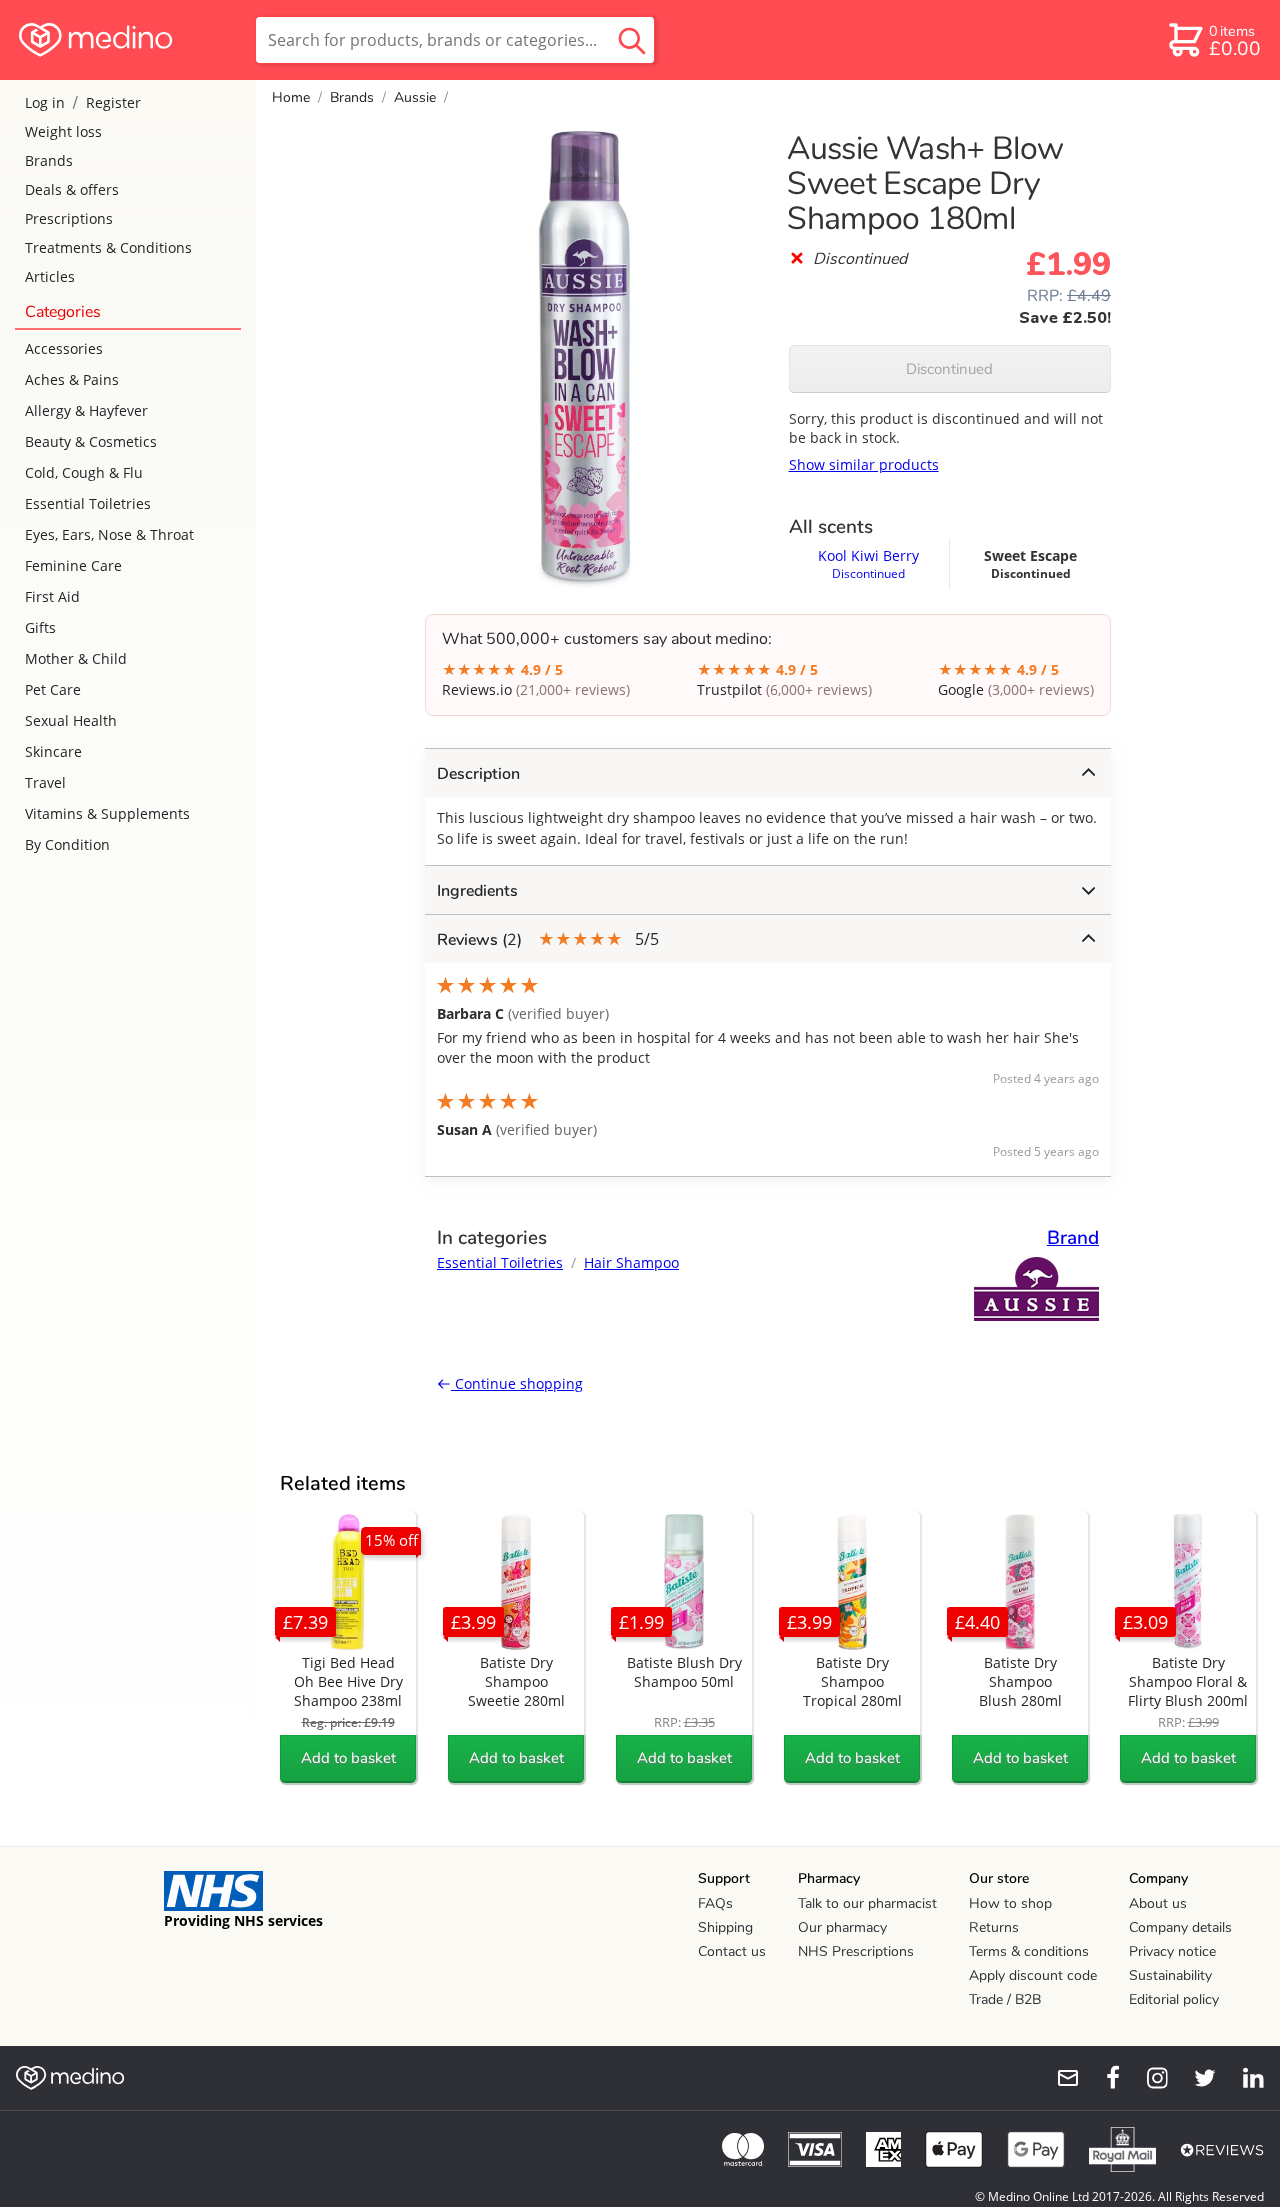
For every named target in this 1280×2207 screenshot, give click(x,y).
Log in (45, 102)
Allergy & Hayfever (86, 410)
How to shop (1010, 1903)
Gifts (40, 627)
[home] (126, 40)
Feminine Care (73, 565)
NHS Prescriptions (856, 1951)
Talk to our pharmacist (867, 1903)
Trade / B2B (1005, 1999)
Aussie (415, 97)
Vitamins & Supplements (107, 813)
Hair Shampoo (631, 1262)
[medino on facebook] (1100, 2078)
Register (113, 102)
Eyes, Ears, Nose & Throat (109, 534)
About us (1158, 1903)
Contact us (732, 1951)
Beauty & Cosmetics (91, 441)
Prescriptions (69, 218)
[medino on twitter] (1196, 2078)
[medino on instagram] (1148, 2078)
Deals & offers (72, 189)
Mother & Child (76, 658)
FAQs (715, 1903)
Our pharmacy (842, 1927)
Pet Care (53, 689)
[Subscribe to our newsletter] (1060, 2078)
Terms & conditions (1029, 1951)
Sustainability (1170, 1975)
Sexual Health (71, 720)
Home (291, 97)
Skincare (53, 751)
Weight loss (63, 131)
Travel (45, 782)
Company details (1180, 1927)
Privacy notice (1172, 1951)
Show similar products (864, 464)
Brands (49, 160)
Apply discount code (1033, 1975)
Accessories (64, 348)
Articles (50, 276)
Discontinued (949, 369)
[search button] (632, 40)
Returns (994, 1927)
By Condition (67, 844)
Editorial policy (1174, 1999)
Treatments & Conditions (108, 247)
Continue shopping (517, 1383)
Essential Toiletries (88, 503)
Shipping (725, 1927)
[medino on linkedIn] (1244, 2078)
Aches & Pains (72, 379)
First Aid (52, 596)
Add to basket (348, 1758)
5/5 (548, 939)
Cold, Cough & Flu (84, 472)
